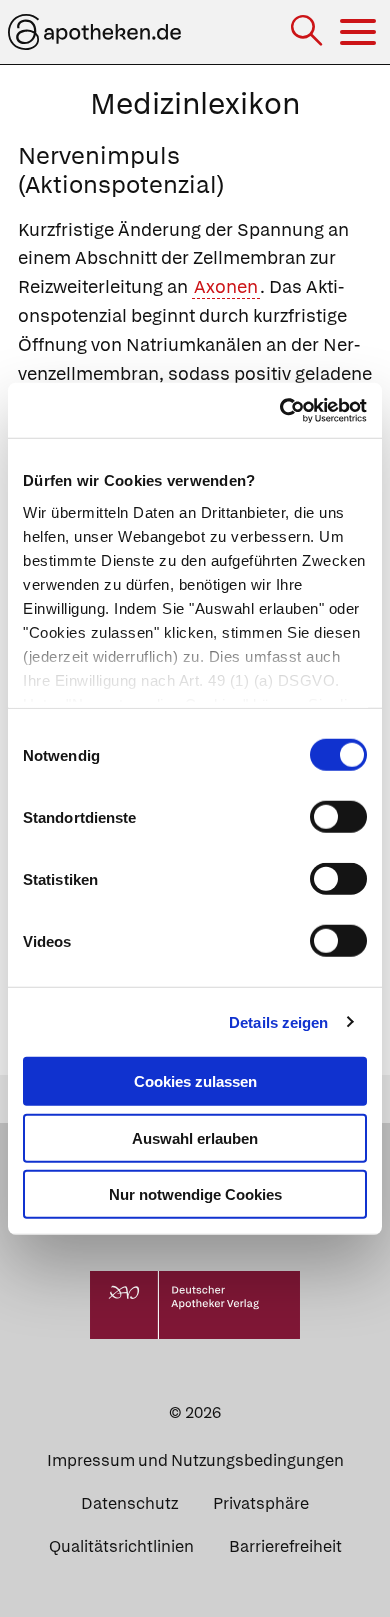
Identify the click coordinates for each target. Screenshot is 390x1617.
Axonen (226, 286)
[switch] (338, 817)
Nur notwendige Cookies (195, 1194)
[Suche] (308, 32)
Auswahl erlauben (195, 1137)
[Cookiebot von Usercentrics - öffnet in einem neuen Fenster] (280, 410)
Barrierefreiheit (285, 1546)
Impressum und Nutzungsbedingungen (195, 1460)
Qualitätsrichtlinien (121, 1546)
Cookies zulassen (195, 1081)
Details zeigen (278, 1021)
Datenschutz (129, 1503)
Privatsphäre (261, 1503)
